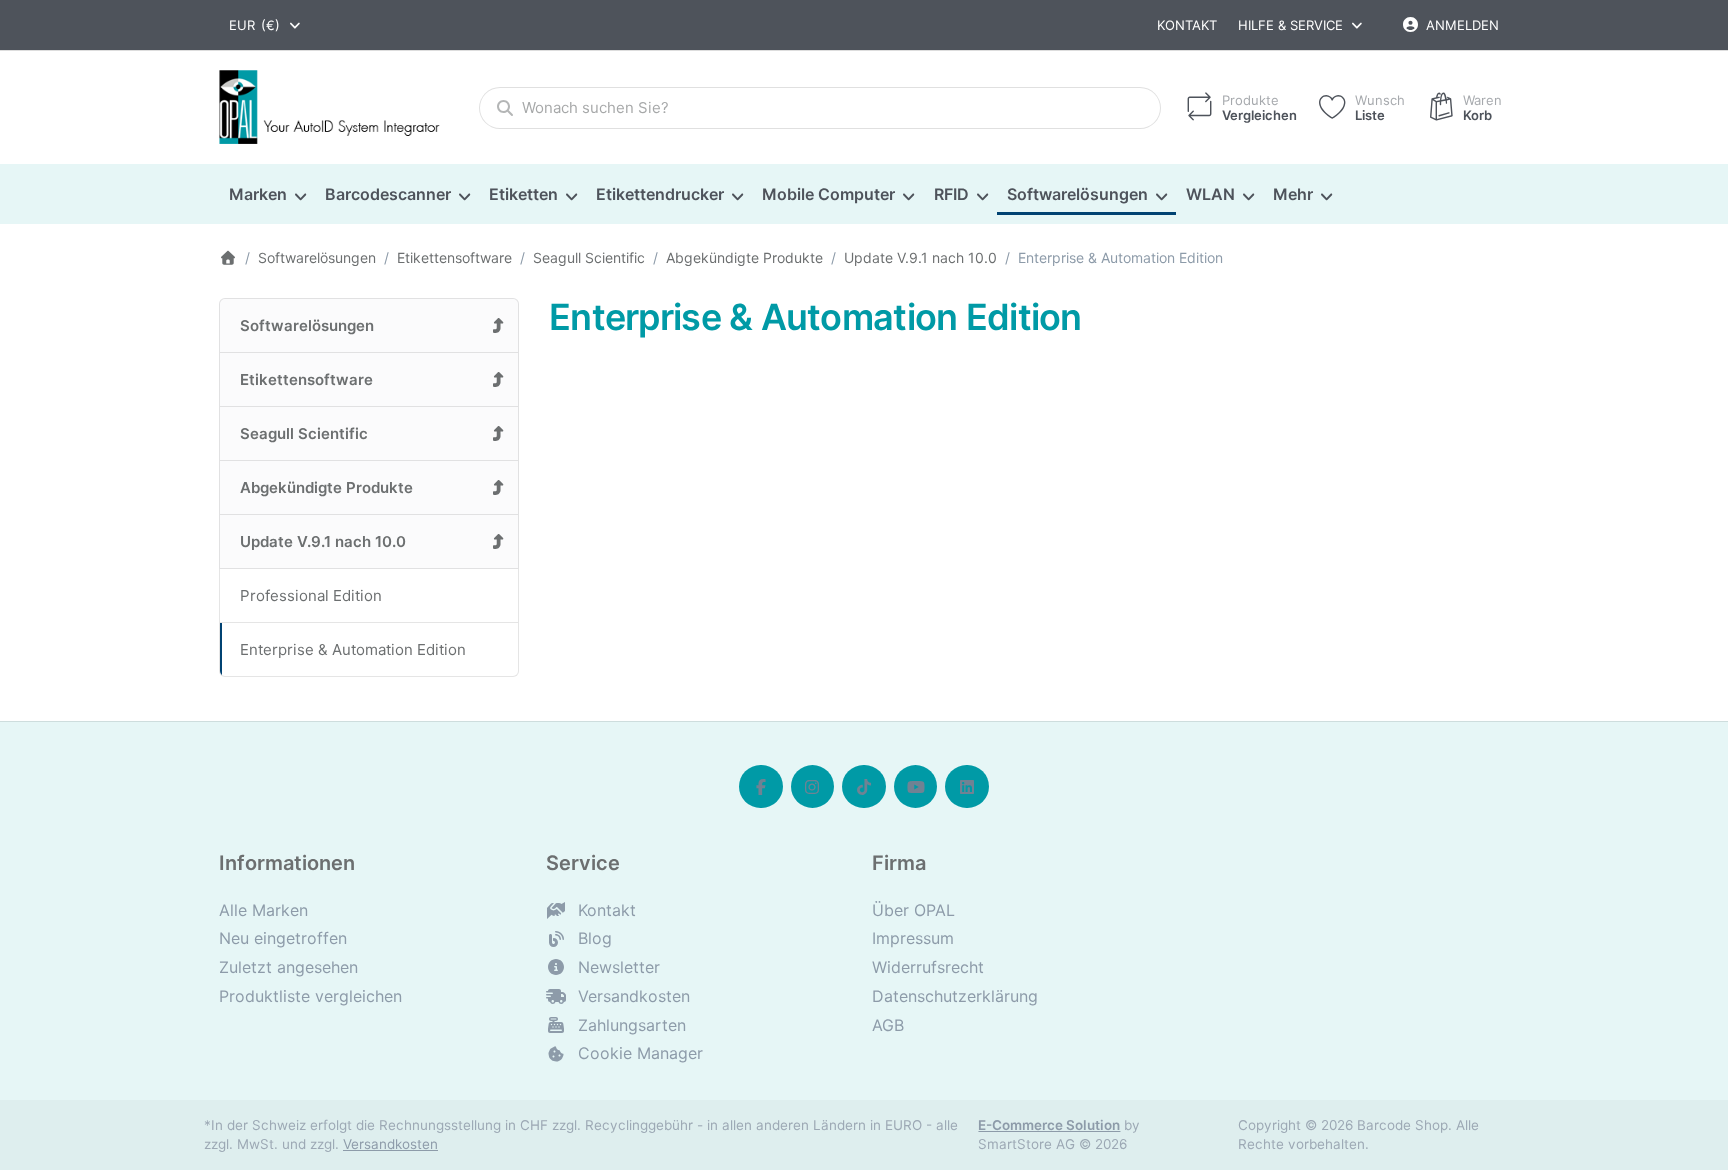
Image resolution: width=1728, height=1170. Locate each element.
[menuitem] (267, 195)
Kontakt (1187, 25)
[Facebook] (761, 787)
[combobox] (266, 25)
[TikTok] (864, 787)
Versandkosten (390, 1144)
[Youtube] (916, 787)
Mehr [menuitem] (1293, 194)
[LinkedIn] (967, 787)
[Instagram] (813, 787)
